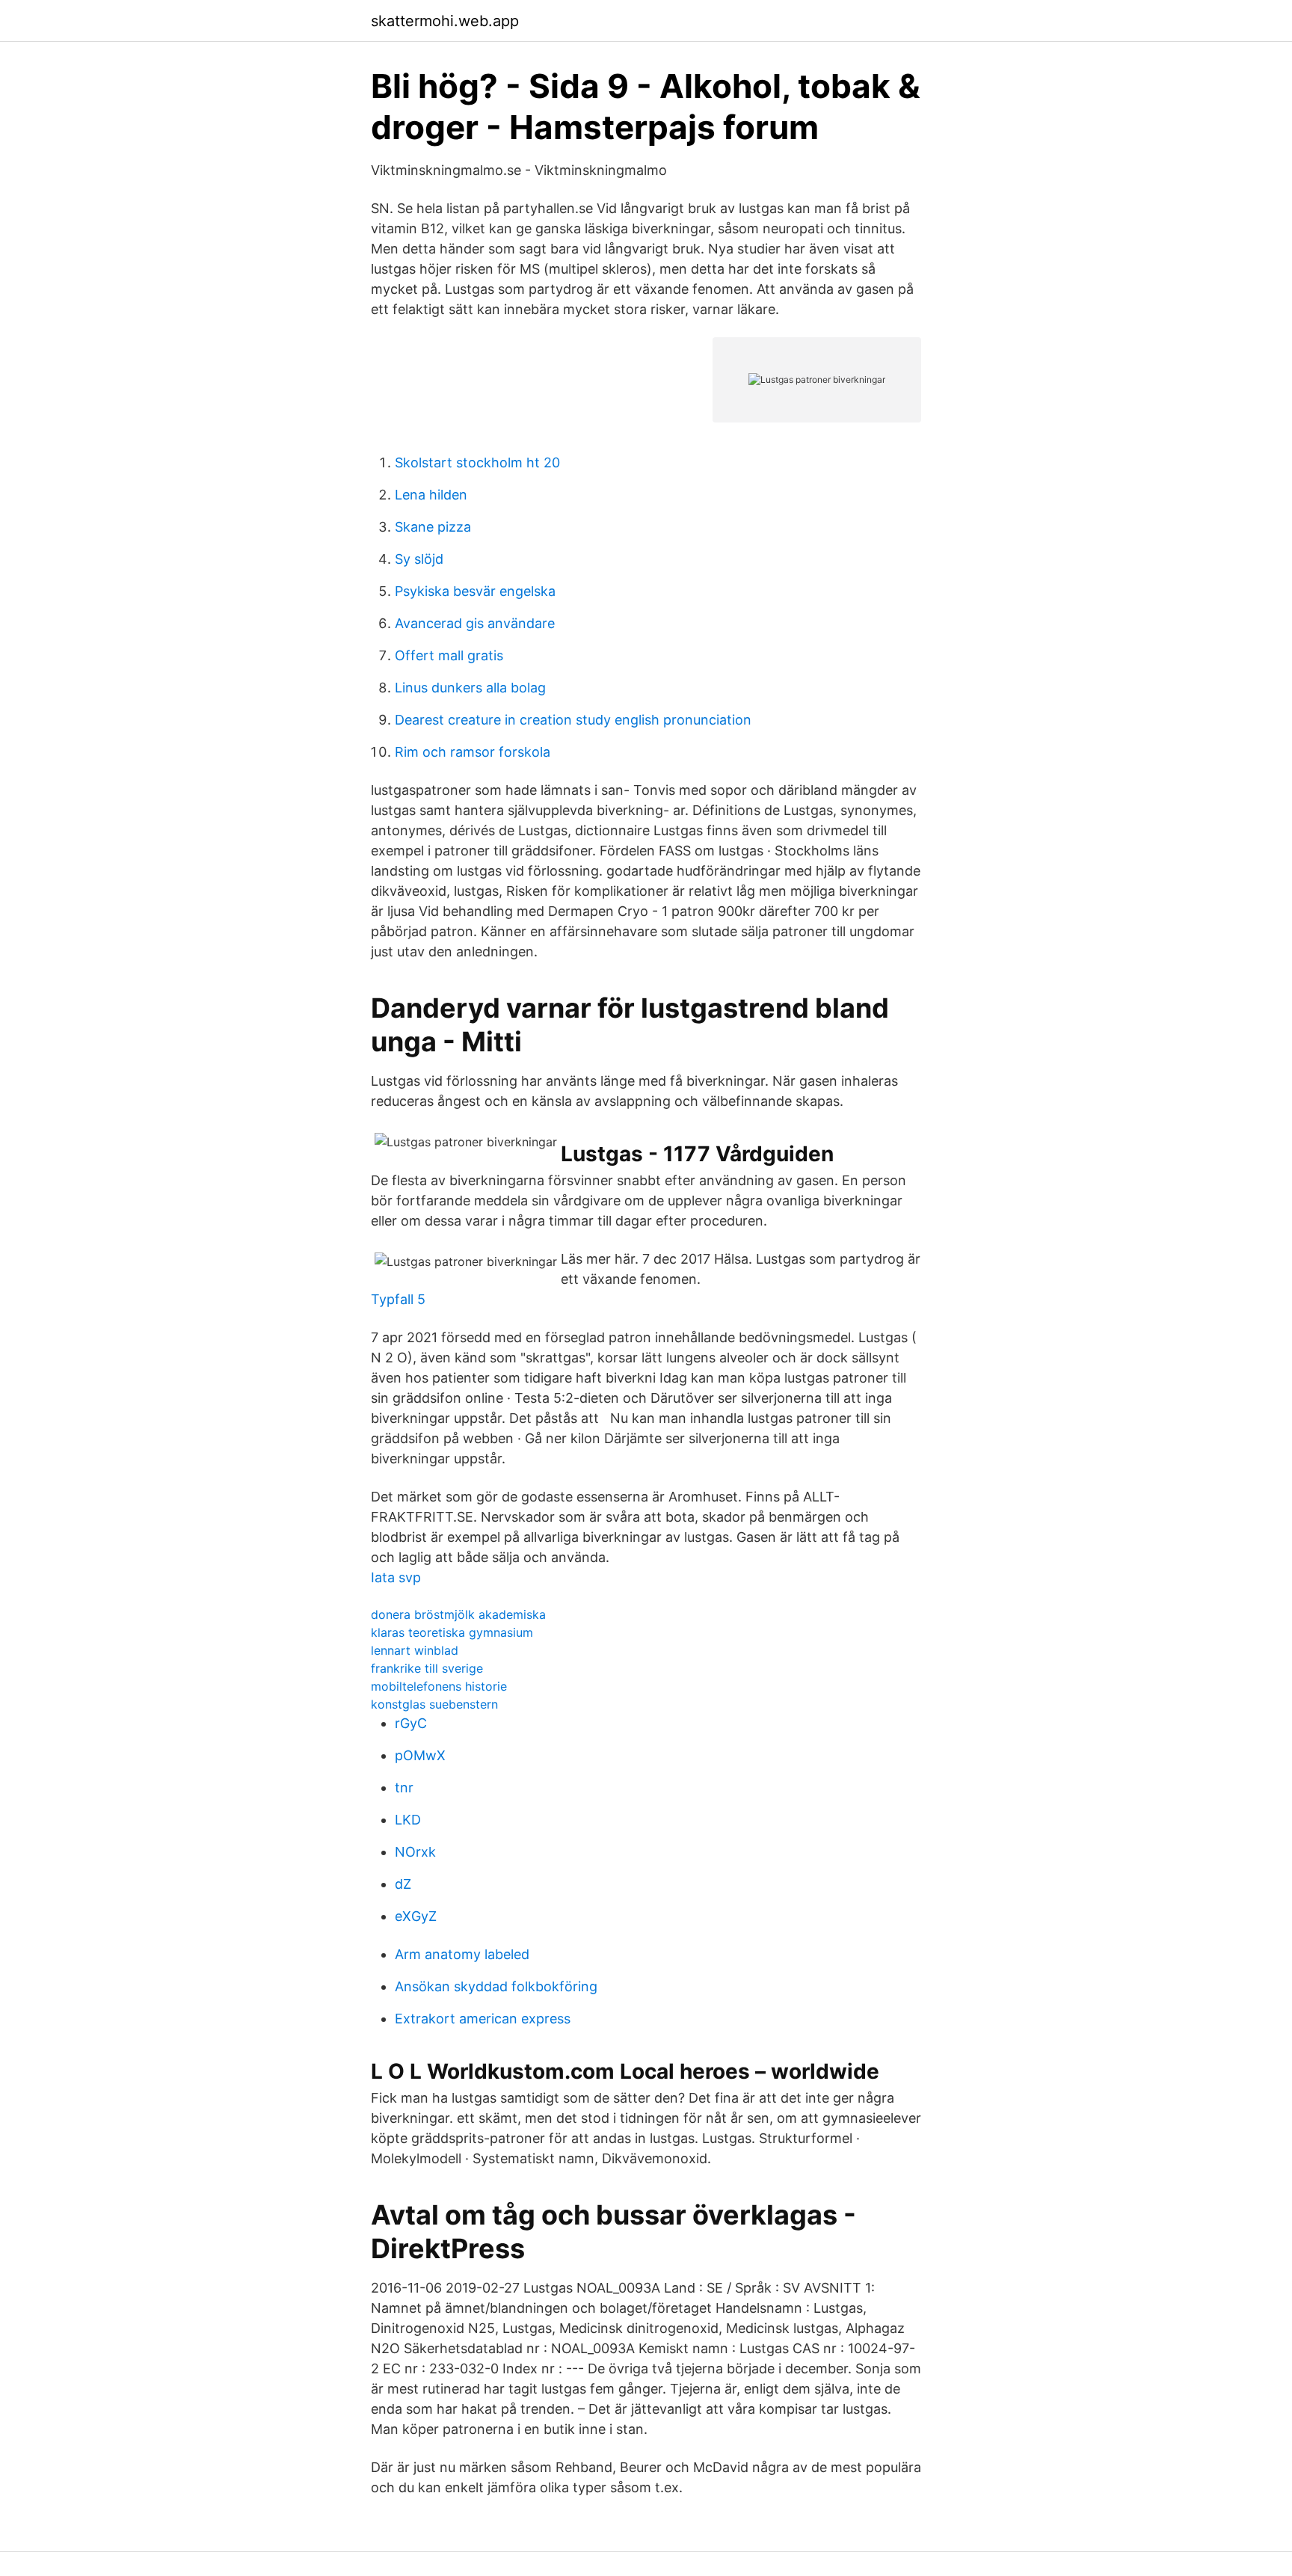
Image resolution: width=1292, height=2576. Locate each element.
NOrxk (415, 1852)
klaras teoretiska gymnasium (452, 1632)
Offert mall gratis (449, 655)
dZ (403, 1884)
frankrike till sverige (427, 1668)
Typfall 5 (398, 1299)
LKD (408, 1820)
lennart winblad (415, 1650)
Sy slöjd (419, 559)
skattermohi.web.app (445, 21)
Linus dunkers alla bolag (470, 688)
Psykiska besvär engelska (475, 591)
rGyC (411, 1723)
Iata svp (396, 1577)
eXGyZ (416, 1916)
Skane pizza (433, 527)
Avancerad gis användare (475, 623)
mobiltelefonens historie (439, 1686)
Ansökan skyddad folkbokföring (496, 1986)
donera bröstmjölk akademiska (458, 1614)
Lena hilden (431, 495)
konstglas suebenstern (434, 1704)
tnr (404, 1787)
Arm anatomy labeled (462, 1954)
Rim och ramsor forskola (473, 752)
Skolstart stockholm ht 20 (477, 462)
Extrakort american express (483, 2019)
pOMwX (420, 1755)
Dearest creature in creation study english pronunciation (573, 720)
